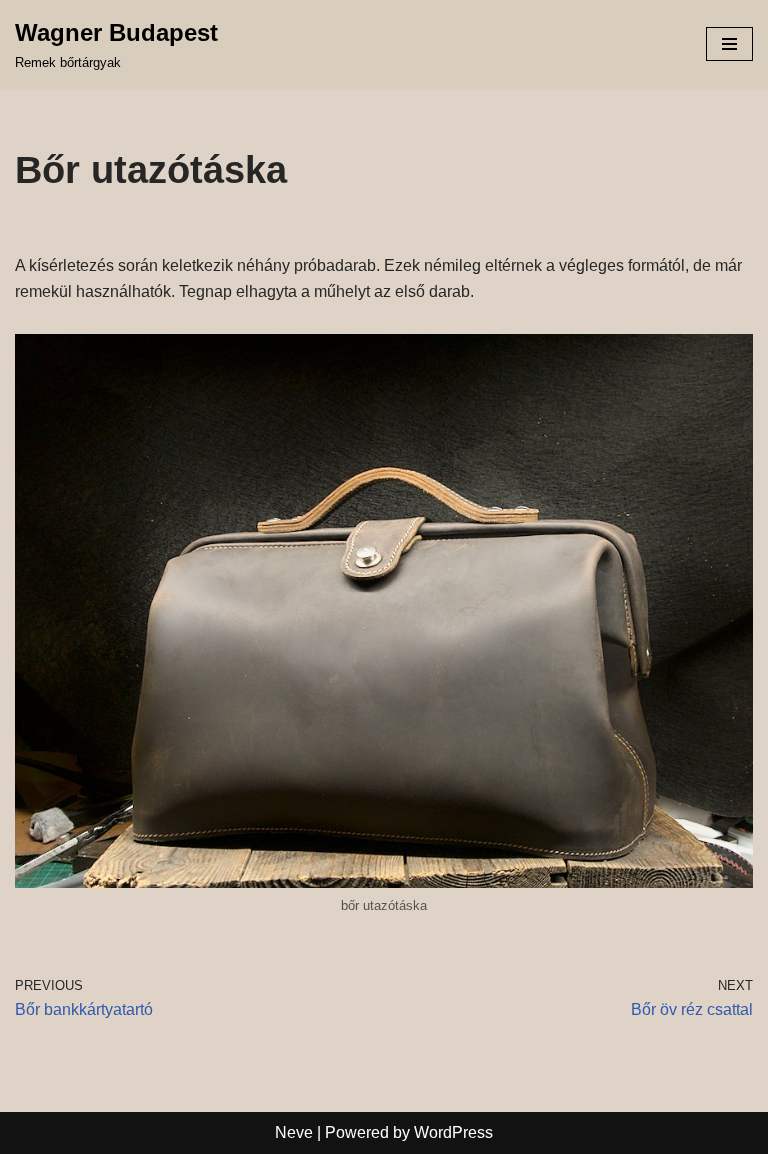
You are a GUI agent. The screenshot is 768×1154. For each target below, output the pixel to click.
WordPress (453, 1132)
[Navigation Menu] (729, 44)
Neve (294, 1132)
